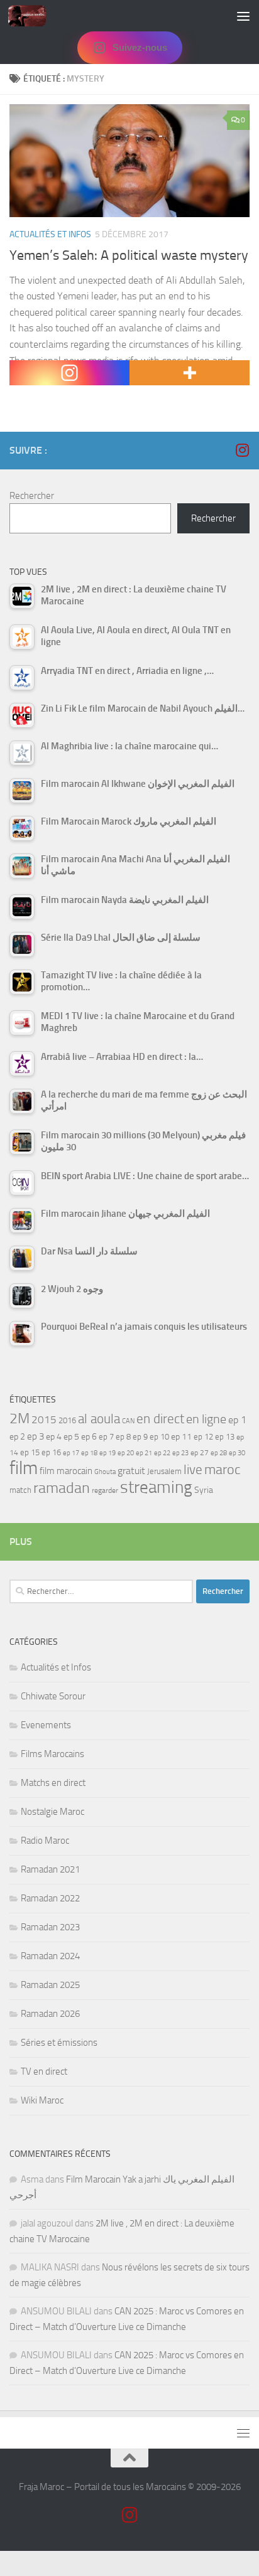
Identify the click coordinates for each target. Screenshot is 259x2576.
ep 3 (36, 1436)
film (24, 1468)
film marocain (66, 1471)
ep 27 (200, 1453)
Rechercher (32, 496)
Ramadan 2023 (50, 1927)
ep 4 (54, 1437)
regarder (105, 1490)
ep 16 (51, 1452)
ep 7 (106, 1436)
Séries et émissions (59, 2043)
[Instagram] (69, 373)
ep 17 (71, 1453)
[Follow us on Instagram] (242, 450)
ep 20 (126, 1453)
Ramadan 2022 (50, 1898)
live (193, 1470)
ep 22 (162, 1453)
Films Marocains (52, 1754)
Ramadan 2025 (50, 1985)
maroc (223, 1470)
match (20, 1490)
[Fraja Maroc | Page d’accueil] (33, 16)
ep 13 (225, 1437)
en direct (160, 1419)
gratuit (131, 1471)
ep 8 (123, 1437)
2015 (44, 1419)
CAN (128, 1421)
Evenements (46, 1725)
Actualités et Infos (50, 234)
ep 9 (140, 1437)
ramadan (62, 1488)
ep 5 (71, 1436)
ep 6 (89, 1437)
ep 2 (17, 1437)
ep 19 (107, 1453)
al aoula (99, 1419)
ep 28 (219, 1453)
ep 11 (181, 1436)
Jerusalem (164, 1471)
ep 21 (144, 1453)
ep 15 (30, 1452)
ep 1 (237, 1420)
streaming (156, 1487)
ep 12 (203, 1437)
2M (19, 1419)
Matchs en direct (53, 1783)
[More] (190, 373)
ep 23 (180, 1453)
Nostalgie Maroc (52, 1812)
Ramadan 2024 (50, 1956)
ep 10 (159, 1437)
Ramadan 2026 (50, 2014)
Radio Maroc (45, 1841)
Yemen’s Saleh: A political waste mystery (129, 255)
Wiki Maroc (42, 2100)
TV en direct (44, 2071)
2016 (67, 1420)
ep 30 (237, 1453)
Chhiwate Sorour (53, 1696)
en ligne (206, 1419)
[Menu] (243, 16)
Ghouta (105, 1472)
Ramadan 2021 (50, 1869)
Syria (204, 1490)
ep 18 (89, 1453)
